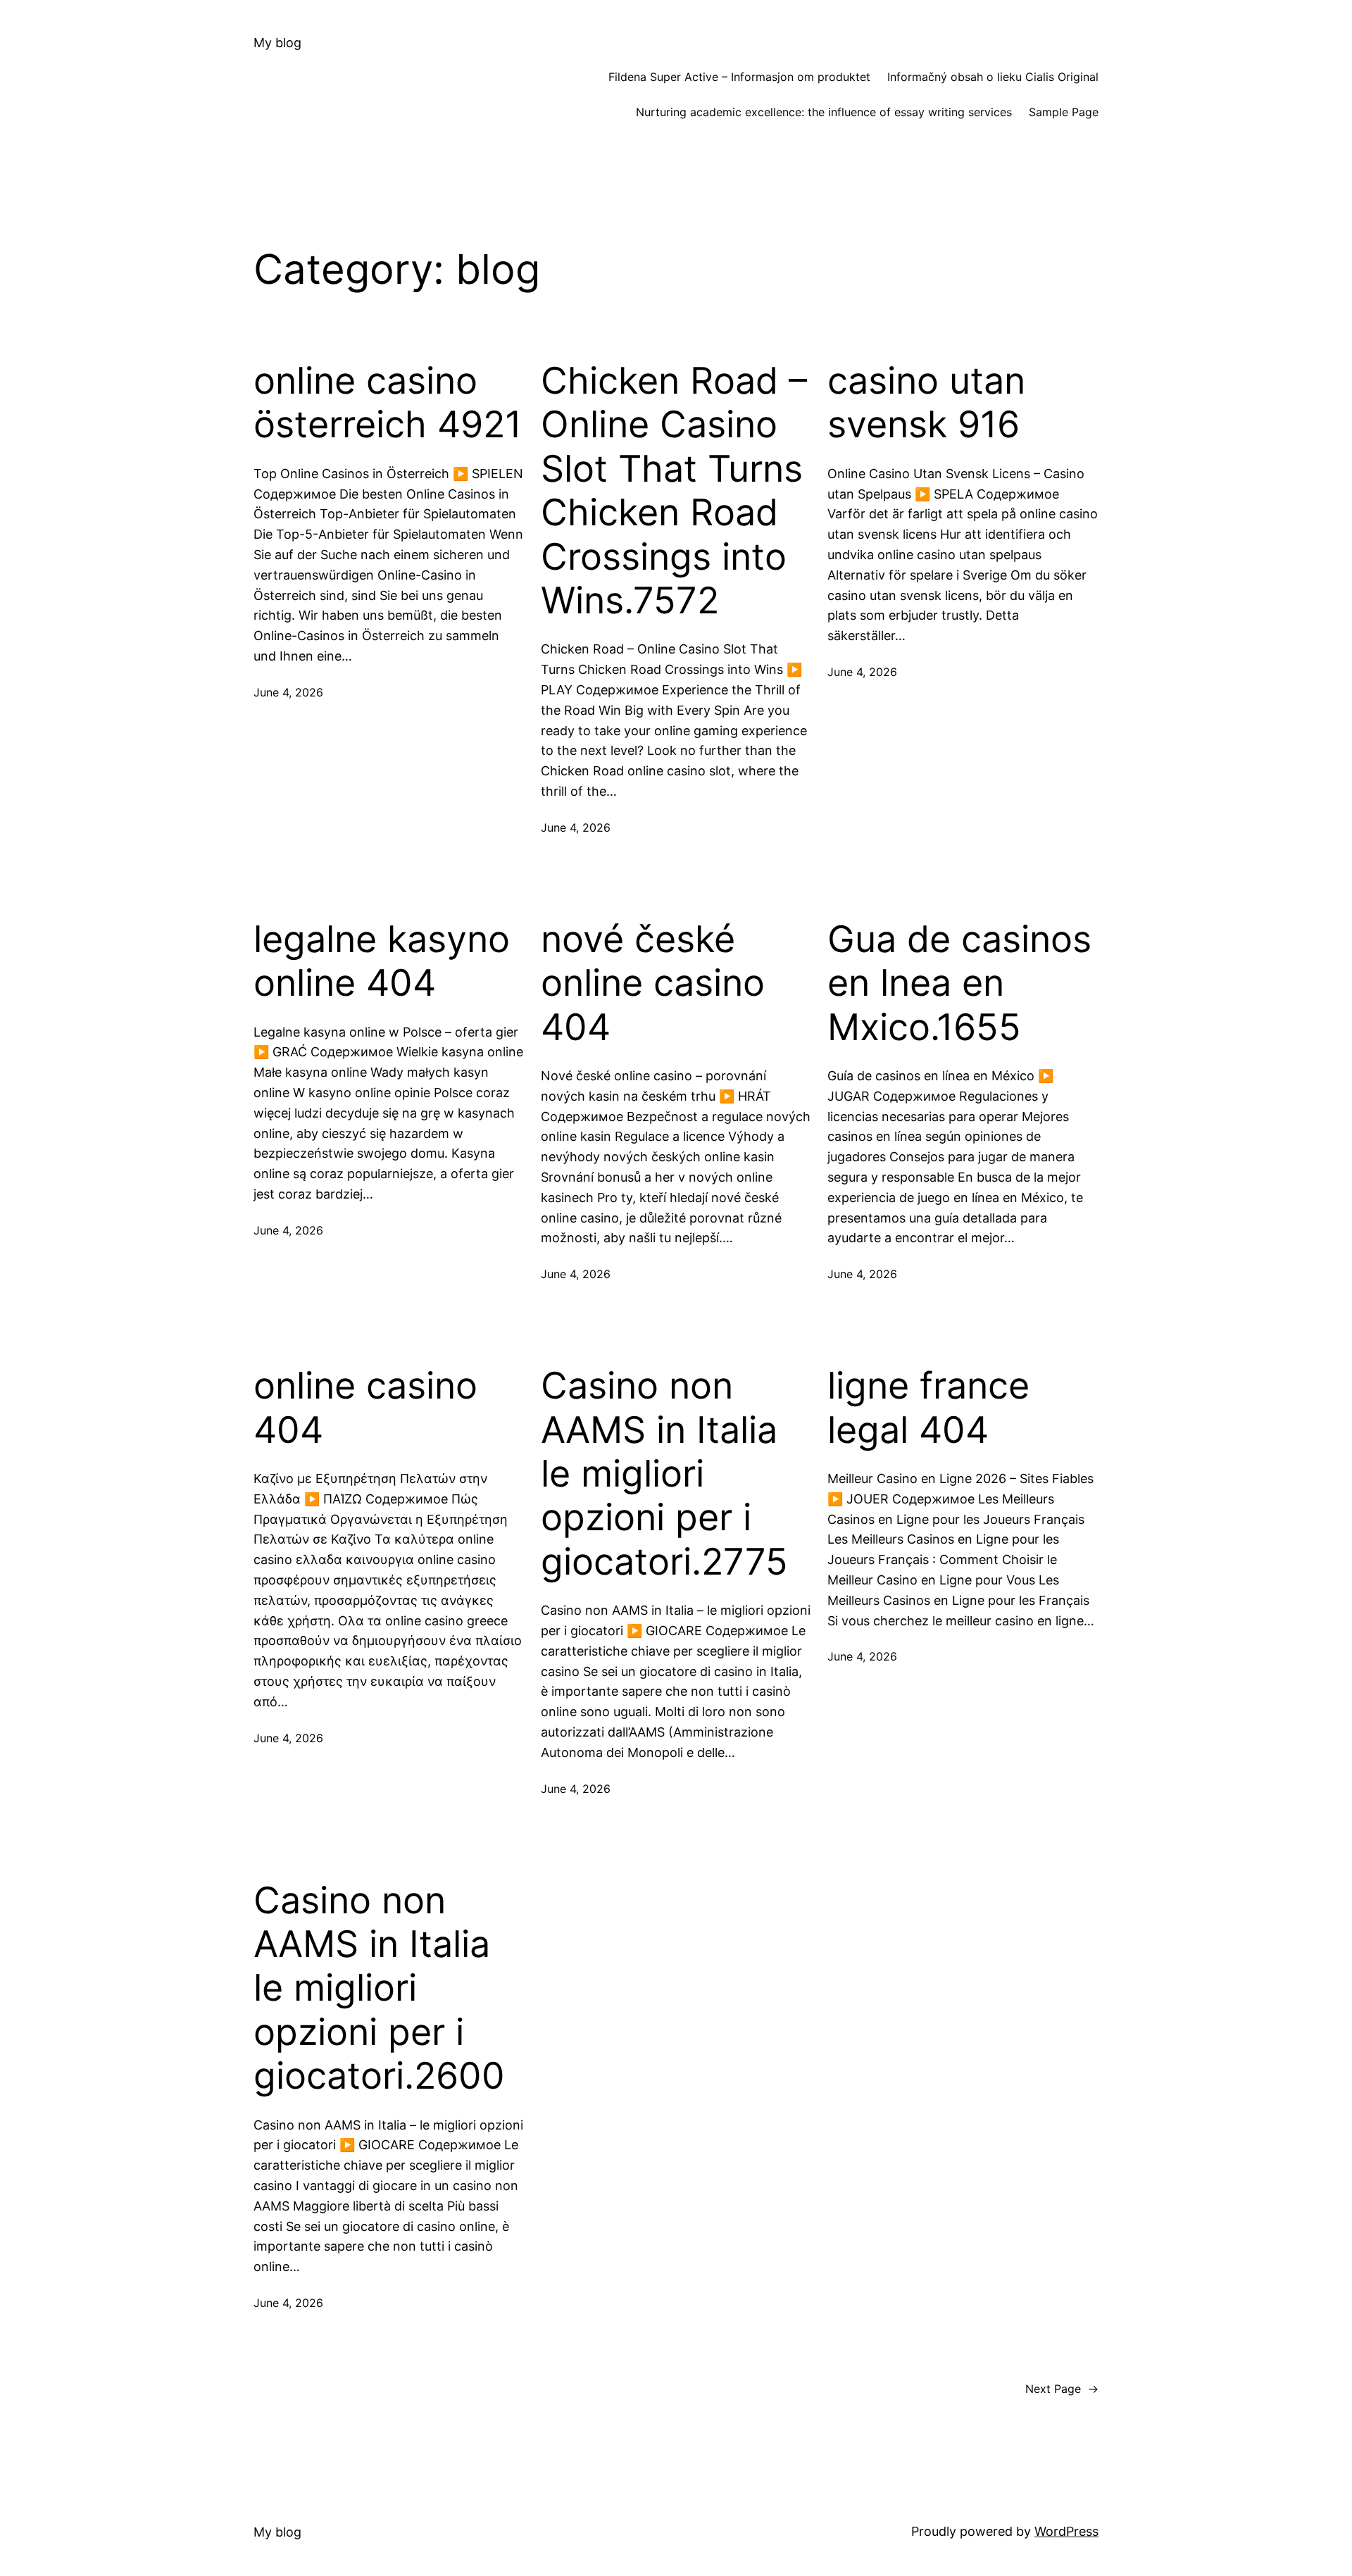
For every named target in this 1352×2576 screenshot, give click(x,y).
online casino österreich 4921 (388, 403)
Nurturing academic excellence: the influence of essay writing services (824, 112)
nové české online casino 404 (653, 983)
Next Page (1062, 2389)
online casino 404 (365, 1408)
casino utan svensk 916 (926, 403)
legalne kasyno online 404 (382, 961)
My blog (277, 43)
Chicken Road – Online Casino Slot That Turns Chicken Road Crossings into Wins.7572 (674, 491)
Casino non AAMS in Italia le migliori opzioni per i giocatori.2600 (379, 1989)
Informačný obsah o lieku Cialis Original (993, 77)
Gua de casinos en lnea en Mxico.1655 (959, 983)
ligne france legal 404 (928, 1408)
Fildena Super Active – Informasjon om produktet (739, 77)
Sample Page (1064, 112)
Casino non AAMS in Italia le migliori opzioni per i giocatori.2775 (664, 1474)
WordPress (1066, 2531)
